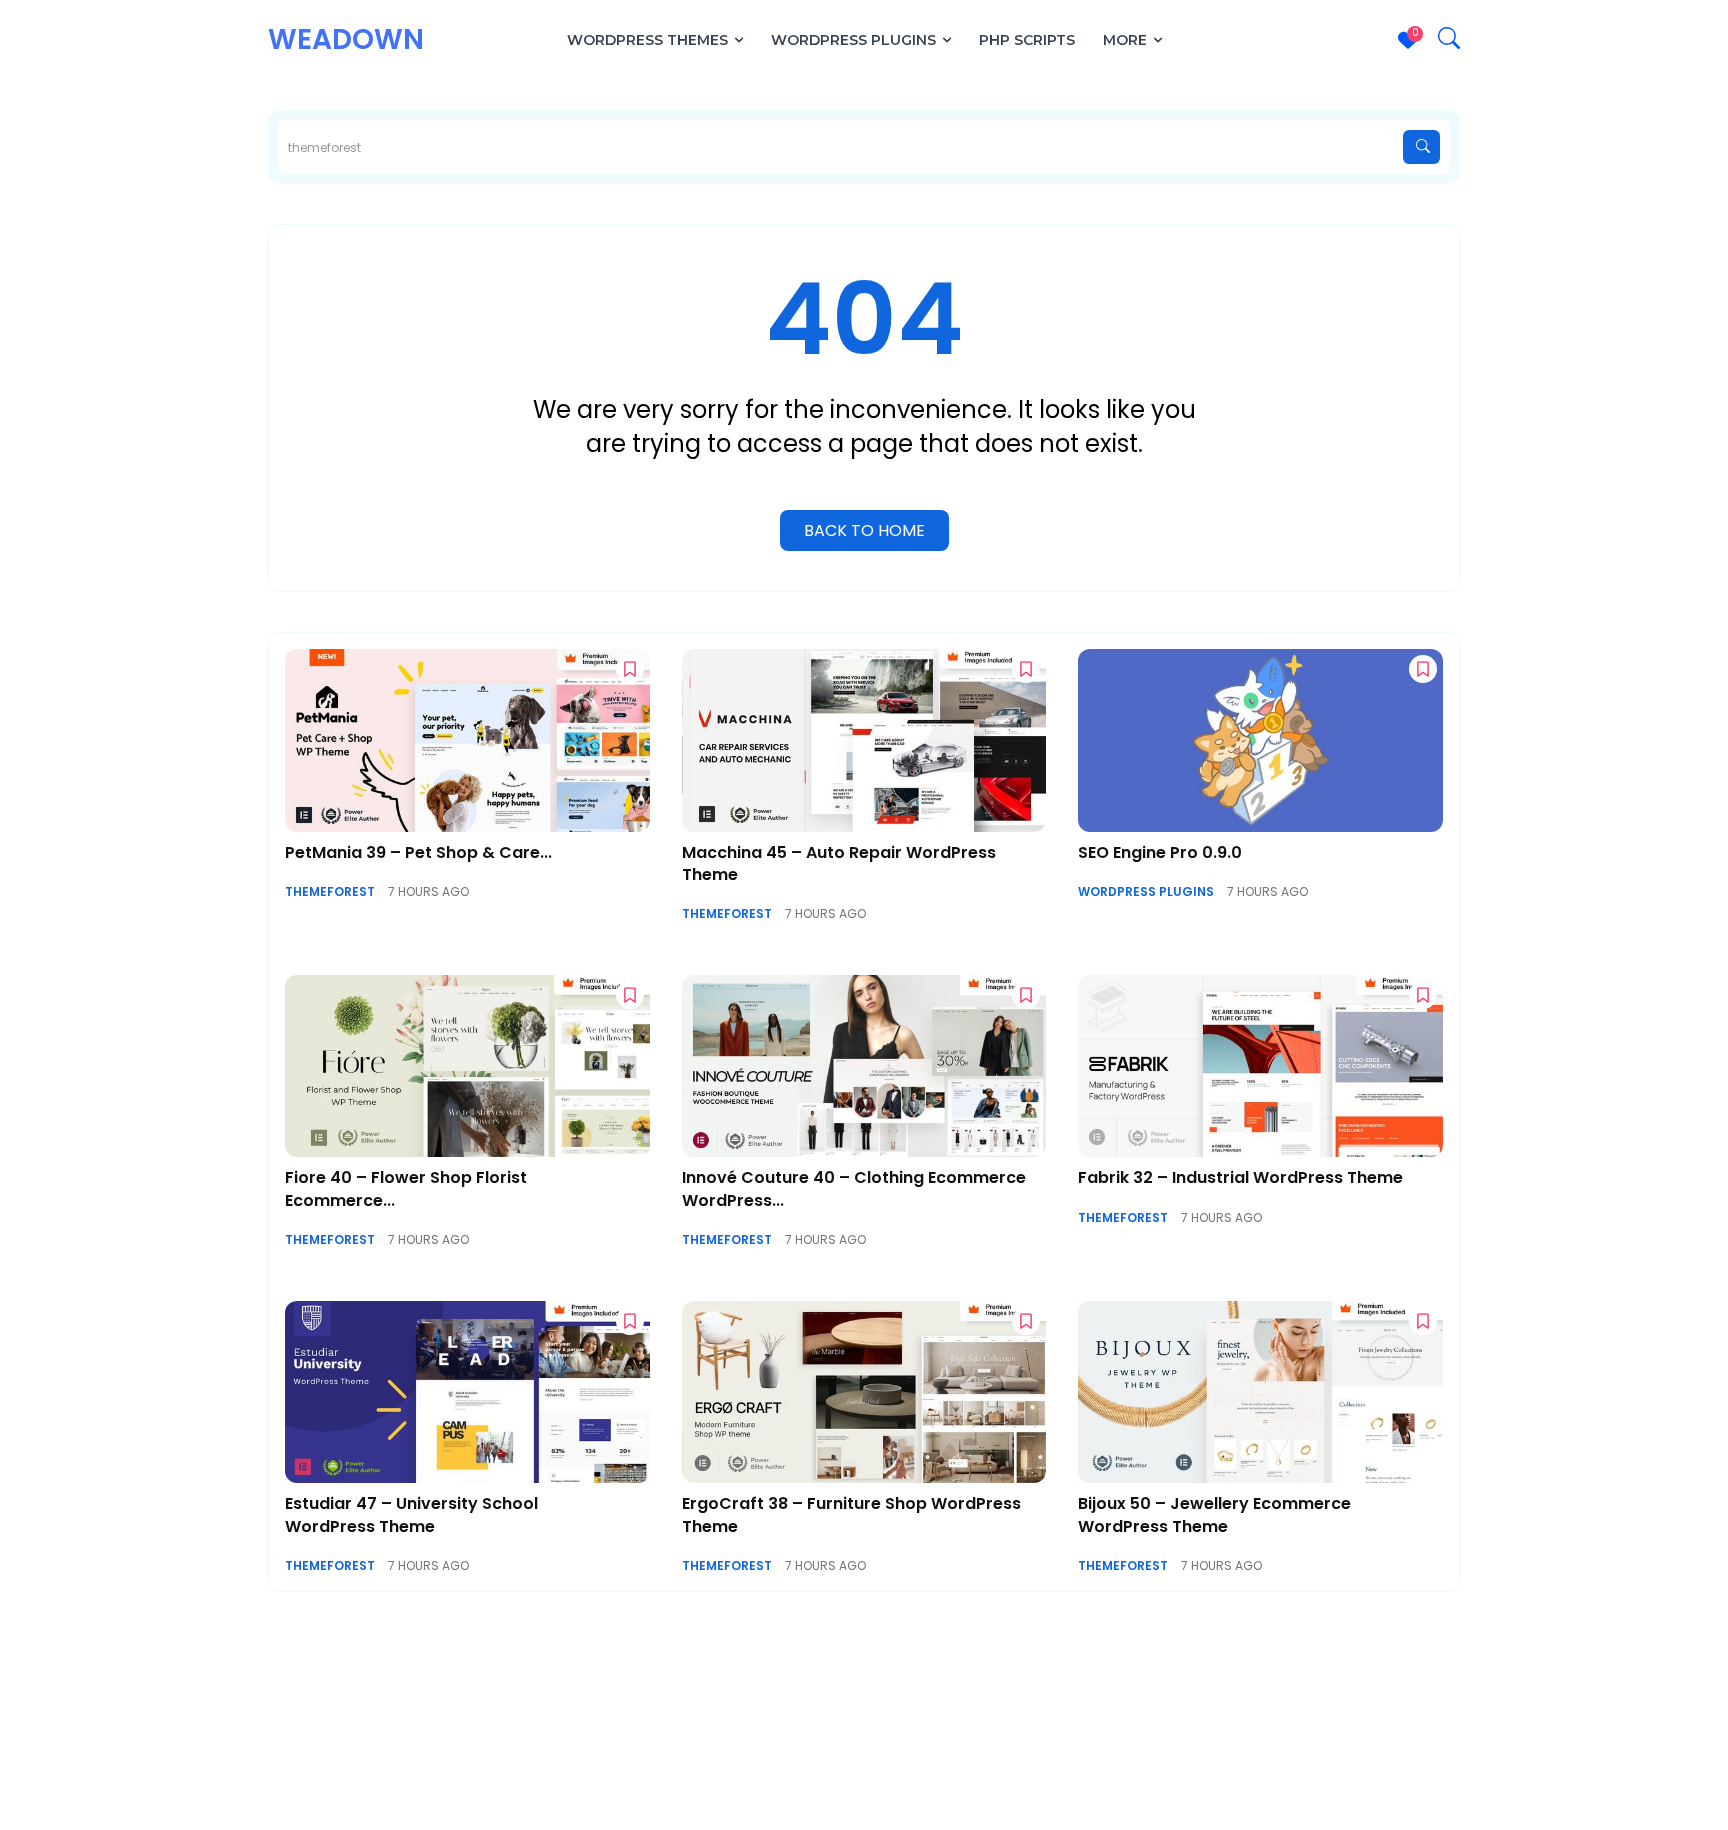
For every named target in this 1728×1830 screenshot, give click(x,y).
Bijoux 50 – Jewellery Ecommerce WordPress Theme (1214, 1514)
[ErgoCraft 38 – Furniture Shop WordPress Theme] (864, 1392)
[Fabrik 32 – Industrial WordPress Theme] (1260, 1066)
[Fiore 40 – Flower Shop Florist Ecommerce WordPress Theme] (467, 1066)
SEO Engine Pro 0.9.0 (1160, 852)
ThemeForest (330, 892)
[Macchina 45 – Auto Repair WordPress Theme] (864, 740)
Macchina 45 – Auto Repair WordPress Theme (839, 863)
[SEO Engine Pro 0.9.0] (1260, 740)
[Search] (1421, 147)
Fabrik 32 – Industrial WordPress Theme (1240, 1177)
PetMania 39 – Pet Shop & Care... (418, 852)
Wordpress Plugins (1146, 892)
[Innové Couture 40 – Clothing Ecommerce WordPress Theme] (864, 1066)
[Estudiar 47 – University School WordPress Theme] (467, 1392)
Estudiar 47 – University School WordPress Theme (411, 1514)
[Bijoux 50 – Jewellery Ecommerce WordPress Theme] (1260, 1392)
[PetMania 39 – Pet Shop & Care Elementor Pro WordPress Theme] (467, 740)
